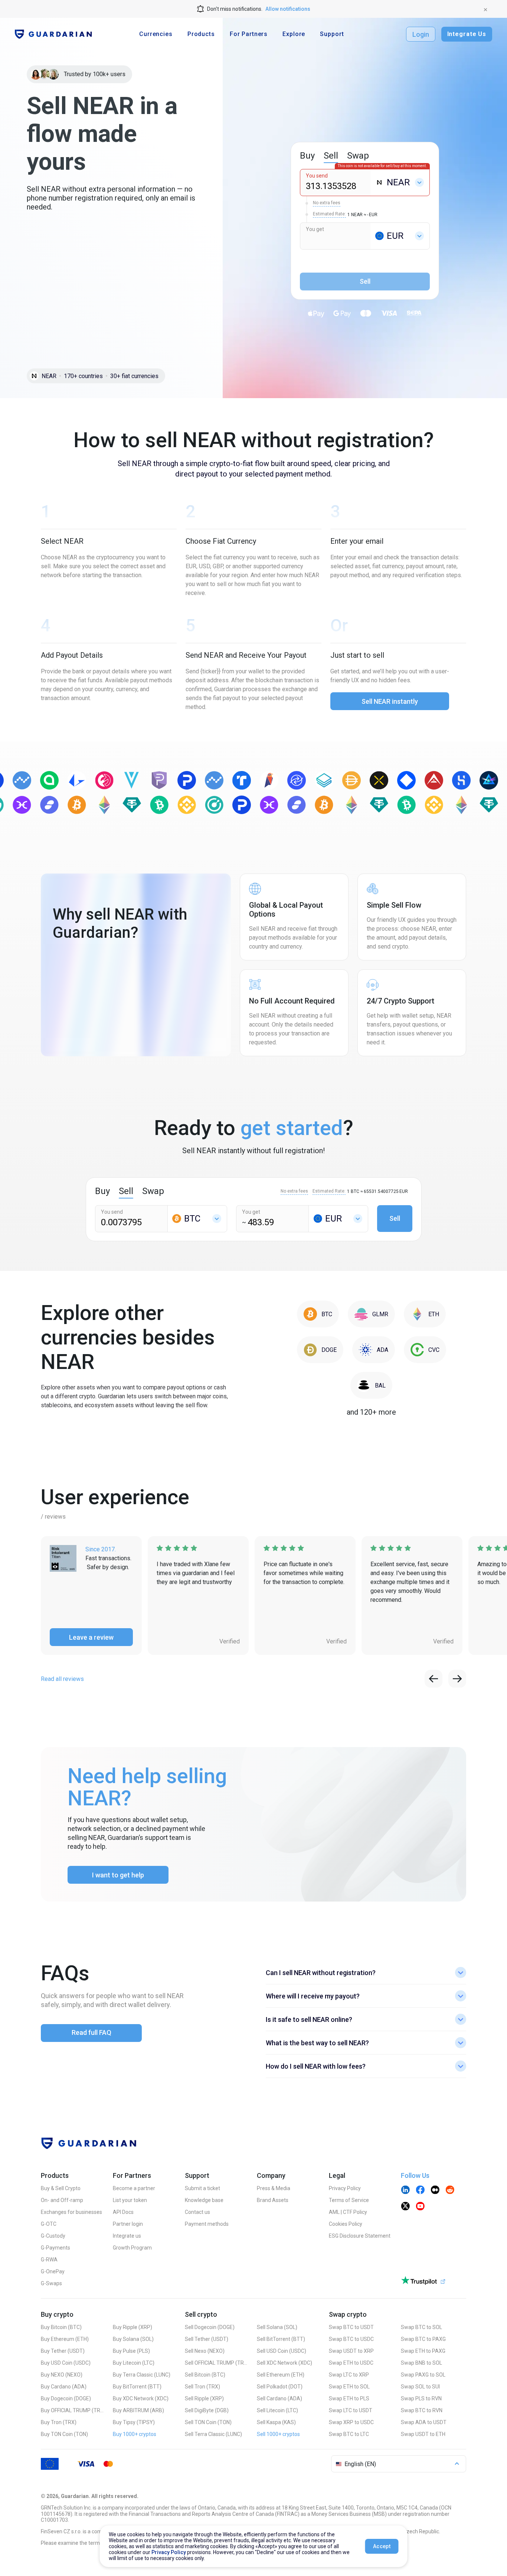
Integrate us (127, 2236)
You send (317, 176)
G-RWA (49, 2260)
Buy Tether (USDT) (63, 2351)
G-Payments (55, 2248)
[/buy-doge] (320, 1350)
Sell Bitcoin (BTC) (205, 2375)
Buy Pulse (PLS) (131, 2351)
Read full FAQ (91, 2032)
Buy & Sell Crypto (61, 2188)
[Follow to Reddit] (450, 2190)
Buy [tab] (307, 156)
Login (421, 34)
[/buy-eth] (425, 1314)
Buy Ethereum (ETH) (65, 2339)
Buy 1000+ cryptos (135, 2434)
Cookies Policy (346, 2224)
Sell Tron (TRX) (202, 2387)
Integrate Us (467, 34)
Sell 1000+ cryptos (278, 2434)
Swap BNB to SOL (421, 2363)
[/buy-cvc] (425, 1350)
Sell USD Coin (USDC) (282, 2351)
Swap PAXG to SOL (423, 2375)
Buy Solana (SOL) (133, 2339)
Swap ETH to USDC (351, 2363)
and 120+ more (371, 1412)
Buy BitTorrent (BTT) (137, 2387)
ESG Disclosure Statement (360, 2236)
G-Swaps (51, 2283)
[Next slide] (457, 1679)
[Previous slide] (434, 1679)
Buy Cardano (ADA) (64, 2387)
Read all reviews (62, 1679)
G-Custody (53, 2236)
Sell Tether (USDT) (207, 2339)
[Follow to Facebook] (420, 2190)
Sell (395, 1218)
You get (315, 229)
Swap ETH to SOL (349, 2387)
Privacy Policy (345, 2188)
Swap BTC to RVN (422, 2410)
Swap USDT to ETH (423, 2434)
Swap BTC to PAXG (423, 2339)
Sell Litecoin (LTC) (277, 2410)
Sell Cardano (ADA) (279, 2398)
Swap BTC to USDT (351, 2327)
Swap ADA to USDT (424, 2422)
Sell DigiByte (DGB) (207, 2410)
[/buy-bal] (371, 1385)
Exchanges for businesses (71, 2212)
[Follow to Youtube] (420, 2207)
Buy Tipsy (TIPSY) (134, 2422)
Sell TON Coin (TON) (208, 2422)
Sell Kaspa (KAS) (276, 2422)
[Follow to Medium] (435, 2190)
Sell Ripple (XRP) (204, 2398)
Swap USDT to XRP (351, 2351)
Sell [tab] (331, 156)
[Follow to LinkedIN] (405, 2190)
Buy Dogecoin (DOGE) (66, 2398)
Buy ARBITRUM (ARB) (138, 2410)
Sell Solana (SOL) (277, 2327)
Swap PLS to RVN (421, 2398)
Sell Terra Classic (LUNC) (213, 2434)
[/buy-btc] (318, 1314)
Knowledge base (204, 2200)
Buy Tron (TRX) (59, 2422)
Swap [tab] (358, 156)
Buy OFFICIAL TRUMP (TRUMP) (72, 2410)
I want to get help (118, 1875)
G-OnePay (53, 2271)
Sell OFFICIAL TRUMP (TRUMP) (216, 2363)
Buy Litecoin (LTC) (134, 2363)
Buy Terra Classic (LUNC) (142, 2375)
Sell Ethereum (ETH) (281, 2375)
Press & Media (274, 2188)
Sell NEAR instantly (390, 701)
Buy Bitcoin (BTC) (61, 2327)
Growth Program (132, 2248)
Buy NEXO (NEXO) (62, 2375)
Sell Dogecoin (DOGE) (210, 2327)
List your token (130, 2200)
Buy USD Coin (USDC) (66, 2363)
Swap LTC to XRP (349, 2375)
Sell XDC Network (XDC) (284, 2363)
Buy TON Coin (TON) (64, 2434)
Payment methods (207, 2224)
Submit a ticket (202, 2188)
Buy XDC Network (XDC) (141, 2398)
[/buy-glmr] (371, 1314)
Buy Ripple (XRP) (133, 2327)
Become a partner (134, 2188)
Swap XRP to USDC (351, 2422)
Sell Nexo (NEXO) (205, 2351)
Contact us (197, 2212)
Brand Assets (273, 2200)
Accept (382, 2546)
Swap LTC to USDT (351, 2410)
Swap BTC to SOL (421, 2327)
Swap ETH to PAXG (423, 2351)
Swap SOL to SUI (420, 2387)
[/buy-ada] (374, 1350)
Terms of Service (349, 2200)
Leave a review (91, 1637)
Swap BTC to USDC (351, 2339)
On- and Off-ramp (62, 2200)
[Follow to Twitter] (405, 2207)
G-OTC (49, 2224)
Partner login (128, 2224)
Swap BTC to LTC (349, 2434)
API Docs (123, 2212)
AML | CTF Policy (348, 2212)
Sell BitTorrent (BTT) (281, 2339)
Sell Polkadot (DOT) (280, 2387)
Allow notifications (288, 9)
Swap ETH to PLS (349, 2398)
